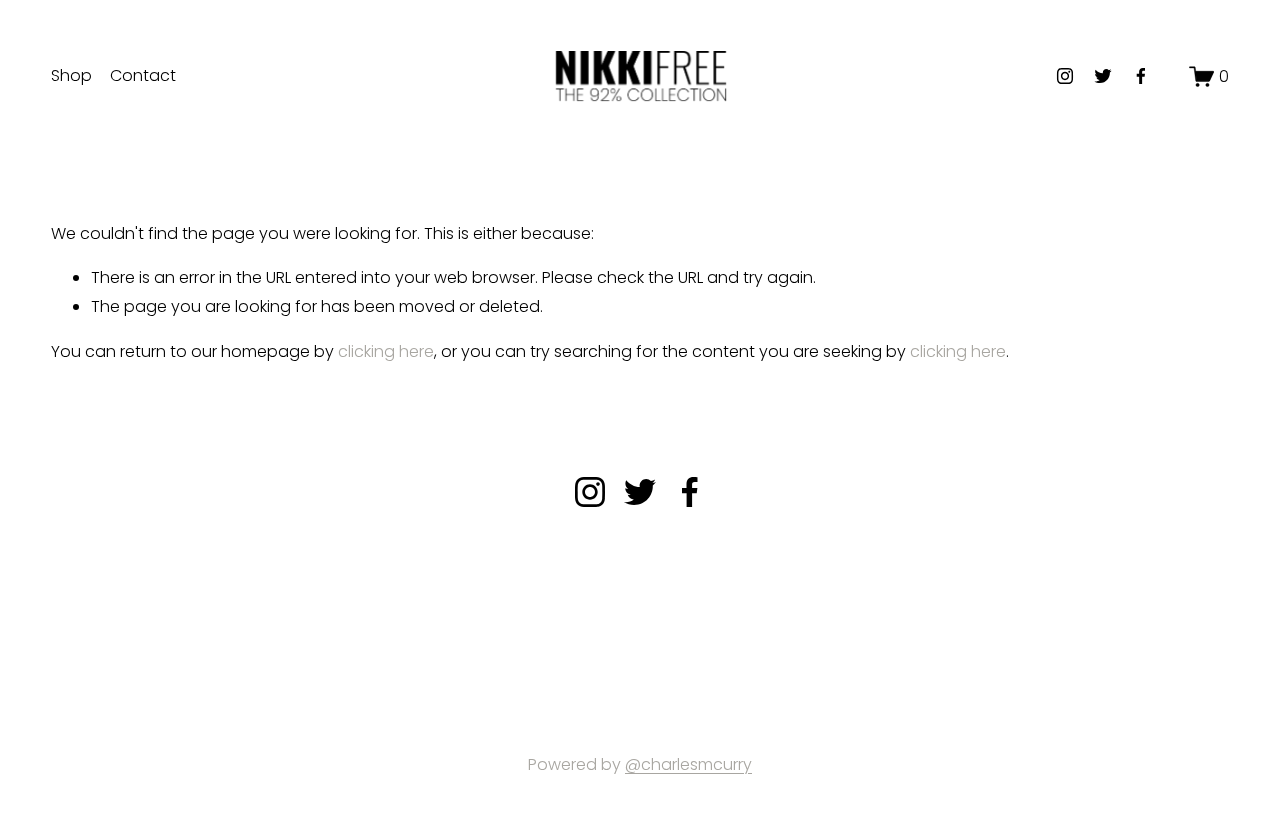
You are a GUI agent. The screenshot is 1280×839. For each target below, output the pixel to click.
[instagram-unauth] (1065, 76)
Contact (143, 75)
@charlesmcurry (688, 764)
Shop (71, 75)
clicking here (386, 351)
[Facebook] (1141, 76)
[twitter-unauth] (1103, 76)
